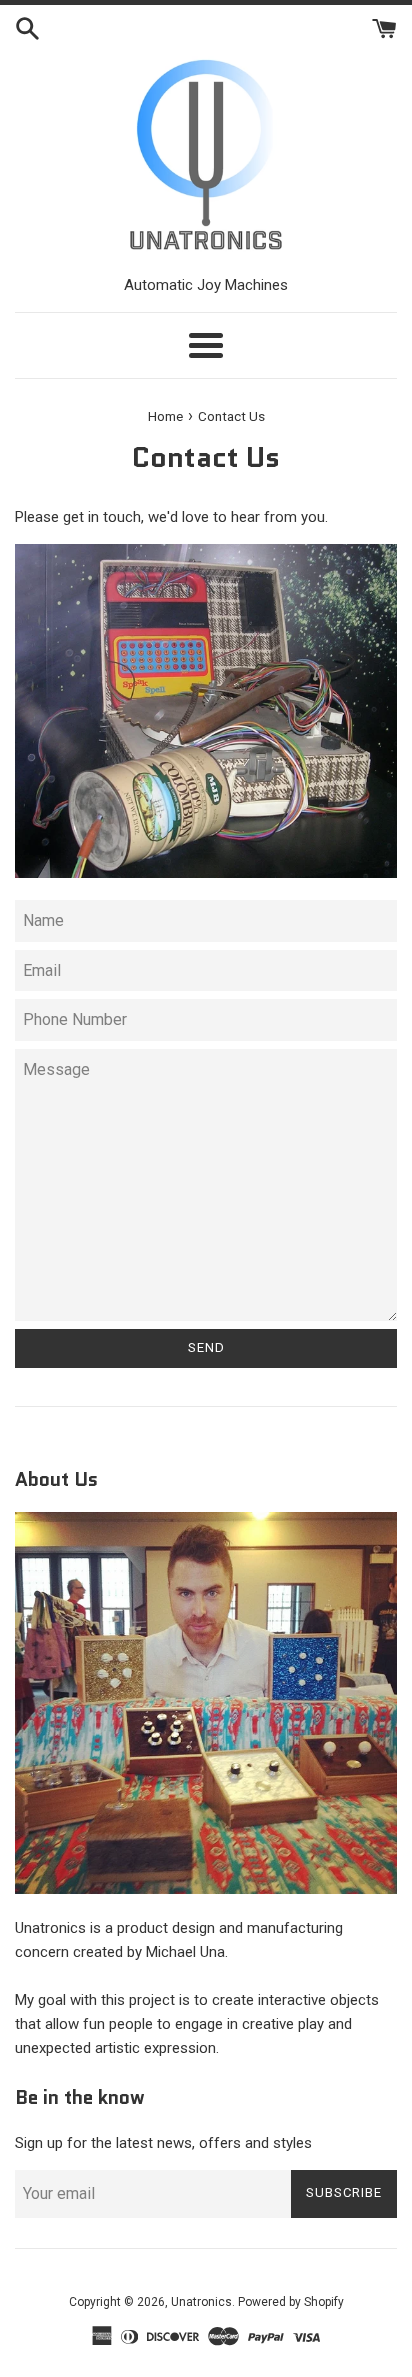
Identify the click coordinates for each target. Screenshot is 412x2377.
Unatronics (201, 2302)
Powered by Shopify (291, 2302)
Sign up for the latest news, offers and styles (163, 2143)
